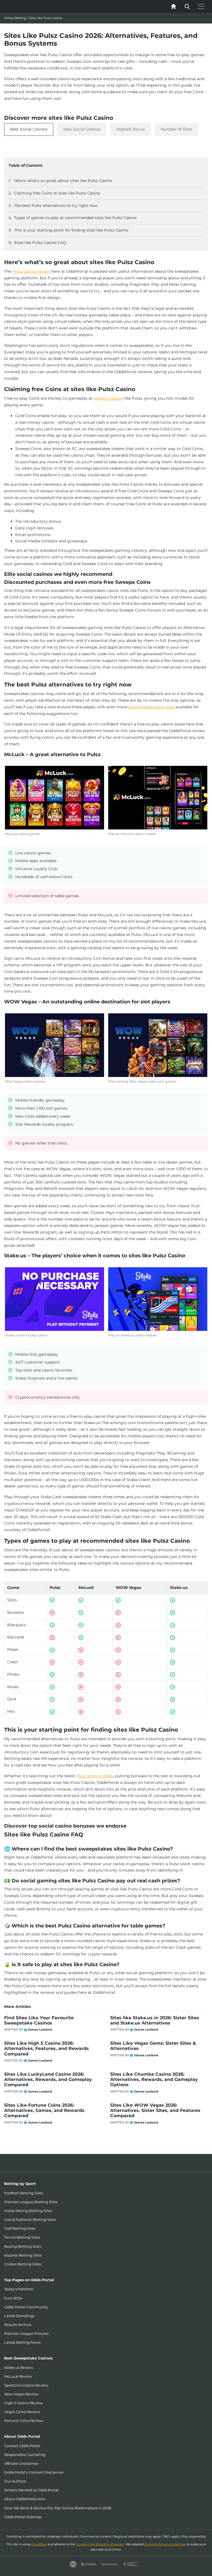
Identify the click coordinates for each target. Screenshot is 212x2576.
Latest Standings (19, 2316)
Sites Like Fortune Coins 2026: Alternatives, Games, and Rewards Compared (44, 2110)
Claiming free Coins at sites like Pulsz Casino (57, 193)
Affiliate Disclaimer (21, 2463)
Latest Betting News (22, 2342)
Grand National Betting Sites (30, 2219)
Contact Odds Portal (22, 2446)
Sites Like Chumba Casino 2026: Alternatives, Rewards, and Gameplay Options (154, 2079)
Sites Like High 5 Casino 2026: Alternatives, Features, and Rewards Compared (47, 2048)
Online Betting (15, 18)
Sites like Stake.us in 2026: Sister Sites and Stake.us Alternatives (155, 2020)
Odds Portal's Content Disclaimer (34, 2472)
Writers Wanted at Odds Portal (31, 2490)
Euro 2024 (13, 2298)
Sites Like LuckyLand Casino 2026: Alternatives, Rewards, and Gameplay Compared (48, 2079)
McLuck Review (18, 2376)
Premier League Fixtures (26, 2333)
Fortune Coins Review (24, 2421)
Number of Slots (177, 129)
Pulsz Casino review (31, 271)
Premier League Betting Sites (31, 2202)
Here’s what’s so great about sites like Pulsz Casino (63, 181)
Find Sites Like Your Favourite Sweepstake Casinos (39, 2020)
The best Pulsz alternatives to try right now (56, 205)
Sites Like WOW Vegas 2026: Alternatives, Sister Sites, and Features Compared (155, 2110)
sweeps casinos (108, 398)
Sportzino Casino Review (26, 2385)
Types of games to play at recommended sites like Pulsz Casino (75, 218)
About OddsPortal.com (25, 2499)
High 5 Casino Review (23, 2403)
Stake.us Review (19, 2367)
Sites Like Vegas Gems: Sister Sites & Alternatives (153, 2046)
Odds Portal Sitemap (23, 2517)
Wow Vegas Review (21, 2394)
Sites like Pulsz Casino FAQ (40, 243)
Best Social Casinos (29, 129)
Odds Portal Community (26, 2307)
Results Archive (18, 2325)
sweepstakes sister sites (151, 707)
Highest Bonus (131, 129)
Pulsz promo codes (95, 1776)
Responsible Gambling (25, 2455)
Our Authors (15, 2481)
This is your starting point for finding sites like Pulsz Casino (71, 230)
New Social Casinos (82, 129)
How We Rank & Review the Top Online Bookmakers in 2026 (58, 2508)
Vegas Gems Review (22, 2412)
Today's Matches (19, 2289)
